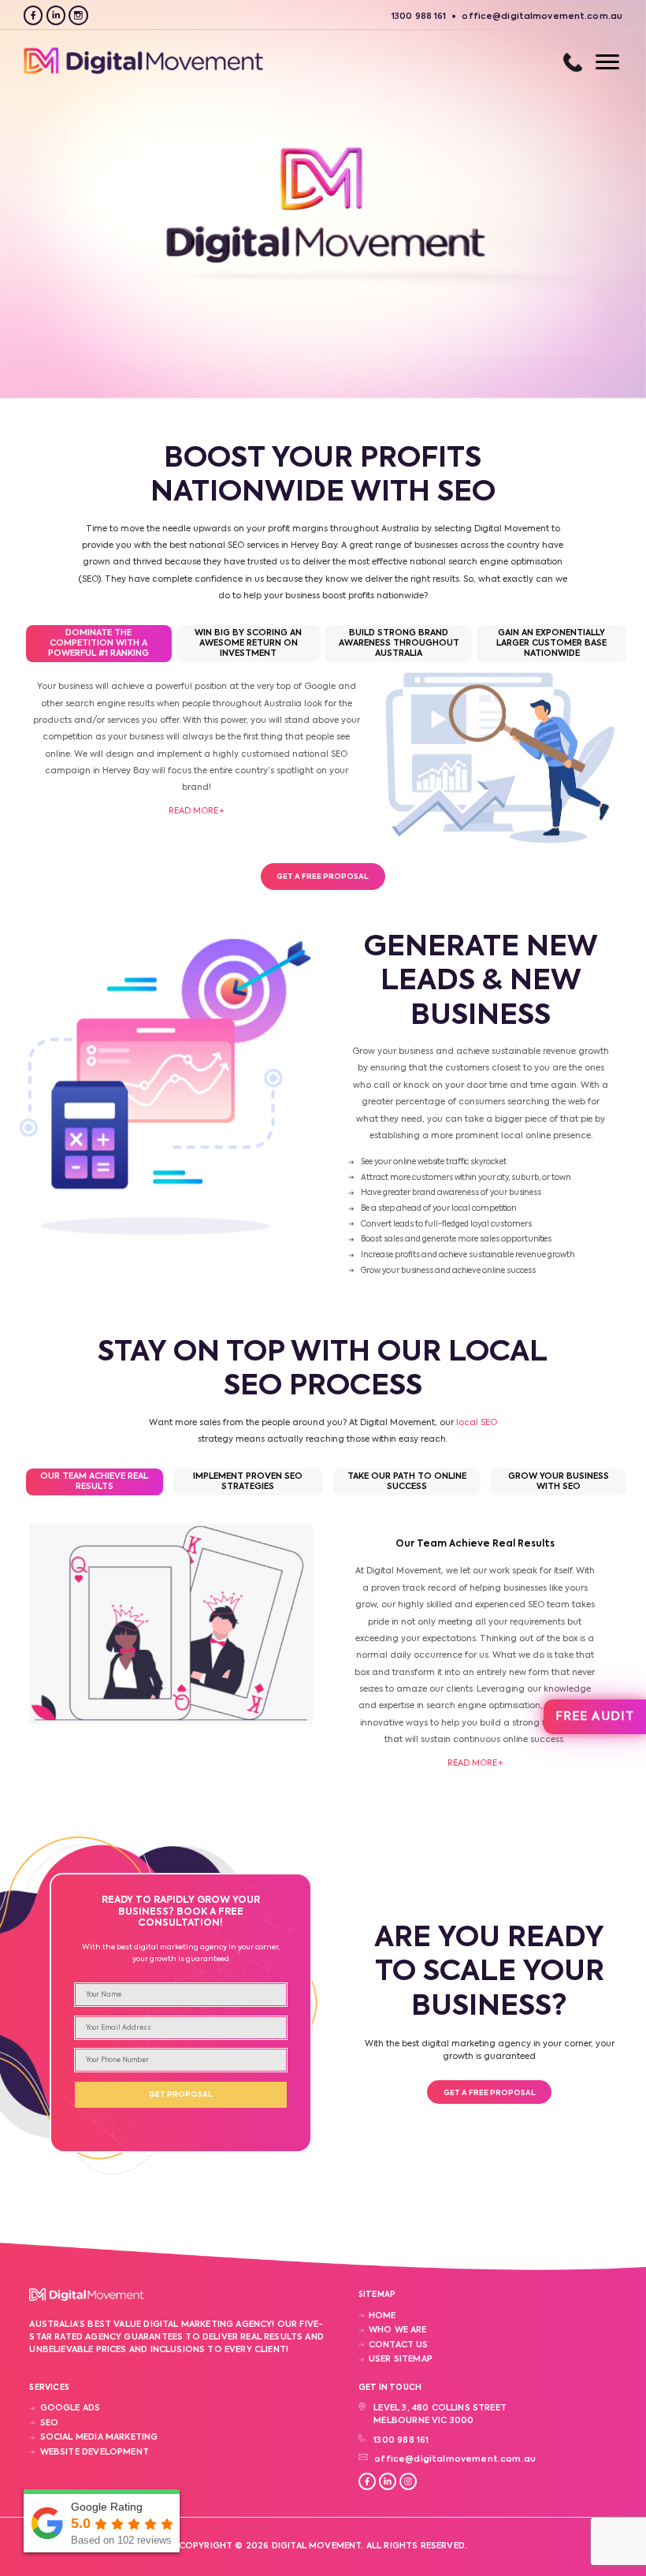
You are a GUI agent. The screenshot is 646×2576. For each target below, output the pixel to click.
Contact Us (399, 2345)
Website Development (94, 2452)
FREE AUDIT (594, 1716)
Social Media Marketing (99, 2437)
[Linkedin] (56, 15)
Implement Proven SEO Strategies (248, 1482)
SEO (49, 2423)
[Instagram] (78, 15)
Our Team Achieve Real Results (94, 1482)
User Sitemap (401, 2359)
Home (382, 2316)
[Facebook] (33, 15)
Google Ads (70, 2408)
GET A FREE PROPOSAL (323, 877)
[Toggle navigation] (592, 62)
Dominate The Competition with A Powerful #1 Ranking (98, 643)
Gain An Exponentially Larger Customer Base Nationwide (551, 643)
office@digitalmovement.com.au (455, 2459)
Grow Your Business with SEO (559, 1482)
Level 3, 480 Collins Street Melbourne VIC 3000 (440, 2414)
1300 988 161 (573, 62)
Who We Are (398, 2330)
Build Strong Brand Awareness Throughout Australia (399, 643)
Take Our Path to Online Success (407, 1482)
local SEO (477, 1423)
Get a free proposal (490, 2093)
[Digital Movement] (143, 73)
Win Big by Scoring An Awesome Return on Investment (248, 643)
